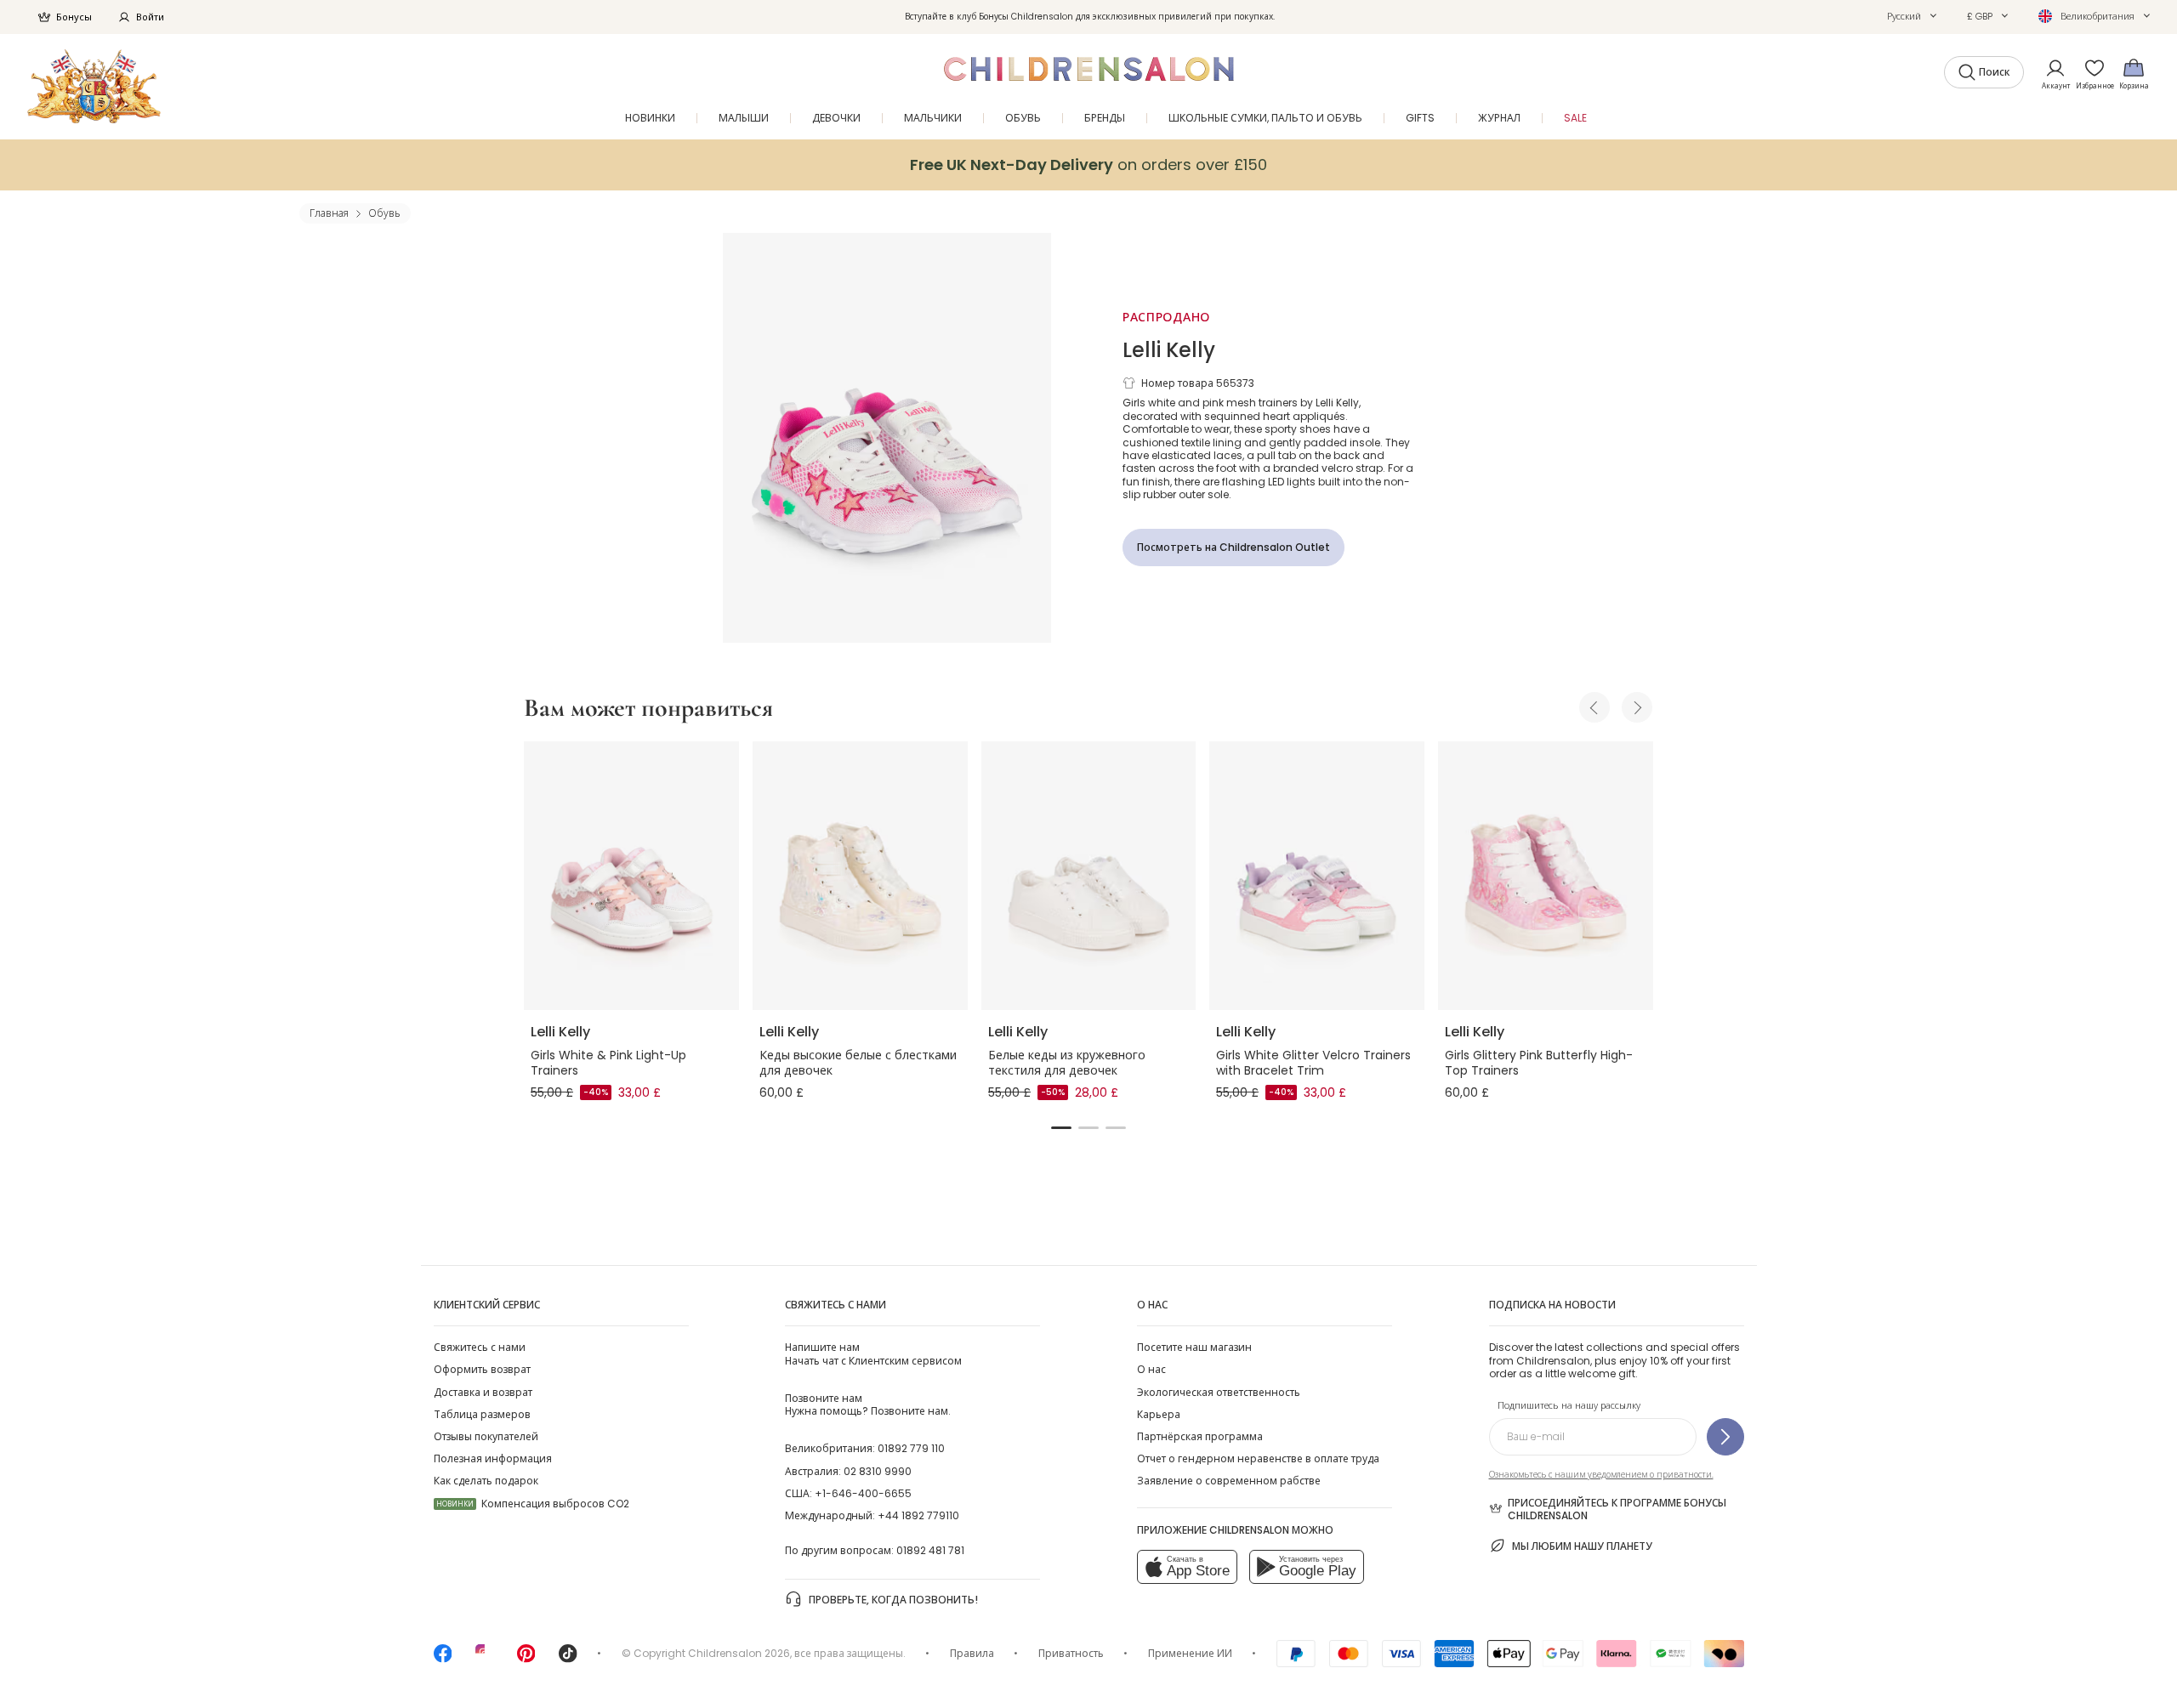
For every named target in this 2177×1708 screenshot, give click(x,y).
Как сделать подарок (486, 1481)
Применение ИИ (1190, 1653)
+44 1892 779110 (918, 1515)
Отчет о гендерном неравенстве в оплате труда (1258, 1458)
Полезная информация (493, 1458)
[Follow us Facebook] (443, 1659)
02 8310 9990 (878, 1471)
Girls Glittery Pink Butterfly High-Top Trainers (1539, 1063)
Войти (150, 17)
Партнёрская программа (1200, 1436)
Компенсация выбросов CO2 (533, 1504)
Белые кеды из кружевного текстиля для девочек (1067, 1063)
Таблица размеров (482, 1414)
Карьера (1159, 1414)
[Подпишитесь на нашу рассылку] (1725, 1437)
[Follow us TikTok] (568, 1659)
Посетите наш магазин (1194, 1347)
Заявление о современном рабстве (1229, 1481)
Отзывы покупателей (486, 1436)
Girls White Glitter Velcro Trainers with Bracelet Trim (1313, 1063)
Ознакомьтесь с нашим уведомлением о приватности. (1601, 1475)
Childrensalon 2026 (739, 1653)
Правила (972, 1653)
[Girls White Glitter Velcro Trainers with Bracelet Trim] (1317, 876)
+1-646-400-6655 (863, 1493)
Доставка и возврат (483, 1392)
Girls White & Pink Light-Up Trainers (608, 1063)
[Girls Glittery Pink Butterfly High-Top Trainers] (1546, 876)
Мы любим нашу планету (1582, 1546)
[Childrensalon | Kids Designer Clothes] (94, 86)
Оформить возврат (482, 1369)
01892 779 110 (911, 1448)
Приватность (1071, 1653)
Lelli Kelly (1169, 350)
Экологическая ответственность (1219, 1392)
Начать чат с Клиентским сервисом (873, 1353)
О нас (1151, 1369)
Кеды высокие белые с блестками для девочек (858, 1063)
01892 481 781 (930, 1550)
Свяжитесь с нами (480, 1347)
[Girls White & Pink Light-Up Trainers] (631, 876)
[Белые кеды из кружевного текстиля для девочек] (1089, 876)
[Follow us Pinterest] (526, 1659)
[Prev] (1594, 707)
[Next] (1637, 707)
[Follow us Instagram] (485, 1659)
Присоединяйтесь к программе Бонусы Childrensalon (1617, 1509)
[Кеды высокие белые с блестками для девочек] (860, 876)
